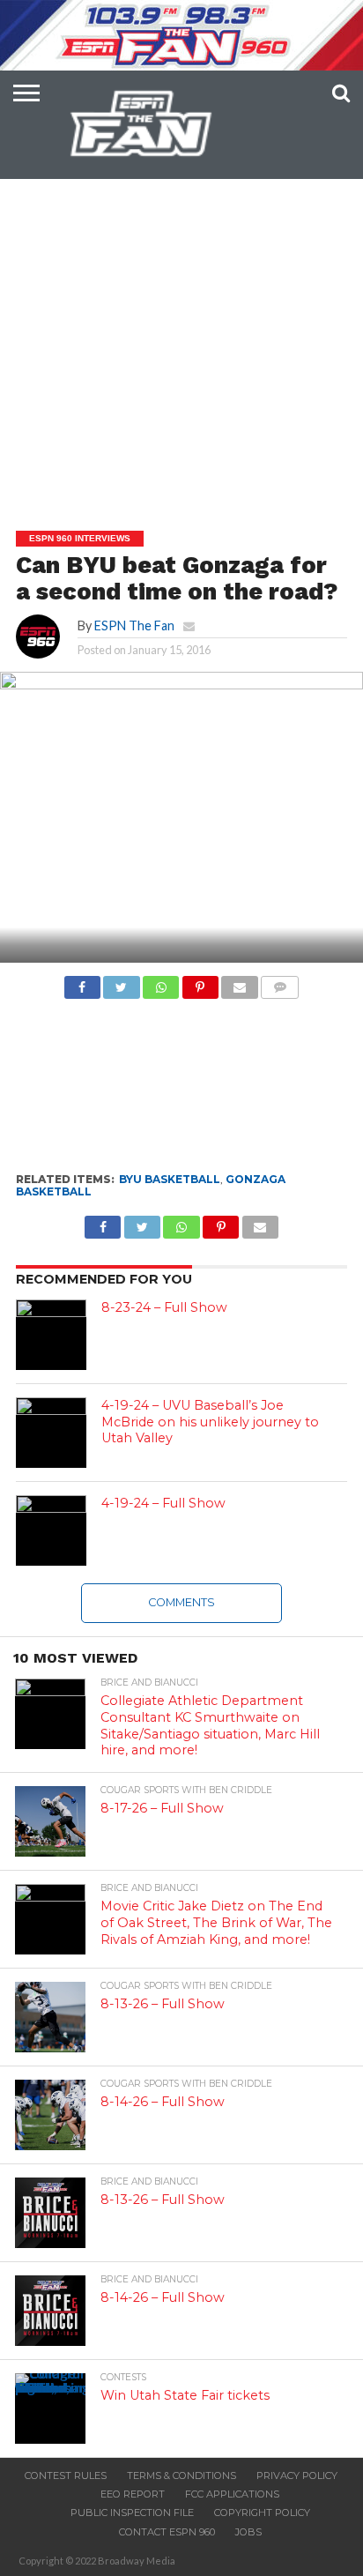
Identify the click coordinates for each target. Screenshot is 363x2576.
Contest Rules (66, 2475)
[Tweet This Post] (122, 983)
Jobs (248, 2532)
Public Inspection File (132, 2513)
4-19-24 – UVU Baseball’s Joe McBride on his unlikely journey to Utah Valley (210, 1422)
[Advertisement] (181, 309)
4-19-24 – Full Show (163, 1503)
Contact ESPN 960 (167, 2532)
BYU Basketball (170, 1179)
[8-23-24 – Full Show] (51, 1335)
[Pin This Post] (200, 983)
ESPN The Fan (134, 625)
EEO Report (133, 2494)
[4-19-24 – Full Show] (51, 1530)
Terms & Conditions (181, 2475)
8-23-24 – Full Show (164, 1307)
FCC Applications (232, 2494)
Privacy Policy (297, 2475)
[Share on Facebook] (82, 983)
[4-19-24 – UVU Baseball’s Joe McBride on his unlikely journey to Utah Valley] (51, 1433)
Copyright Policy (262, 2513)
